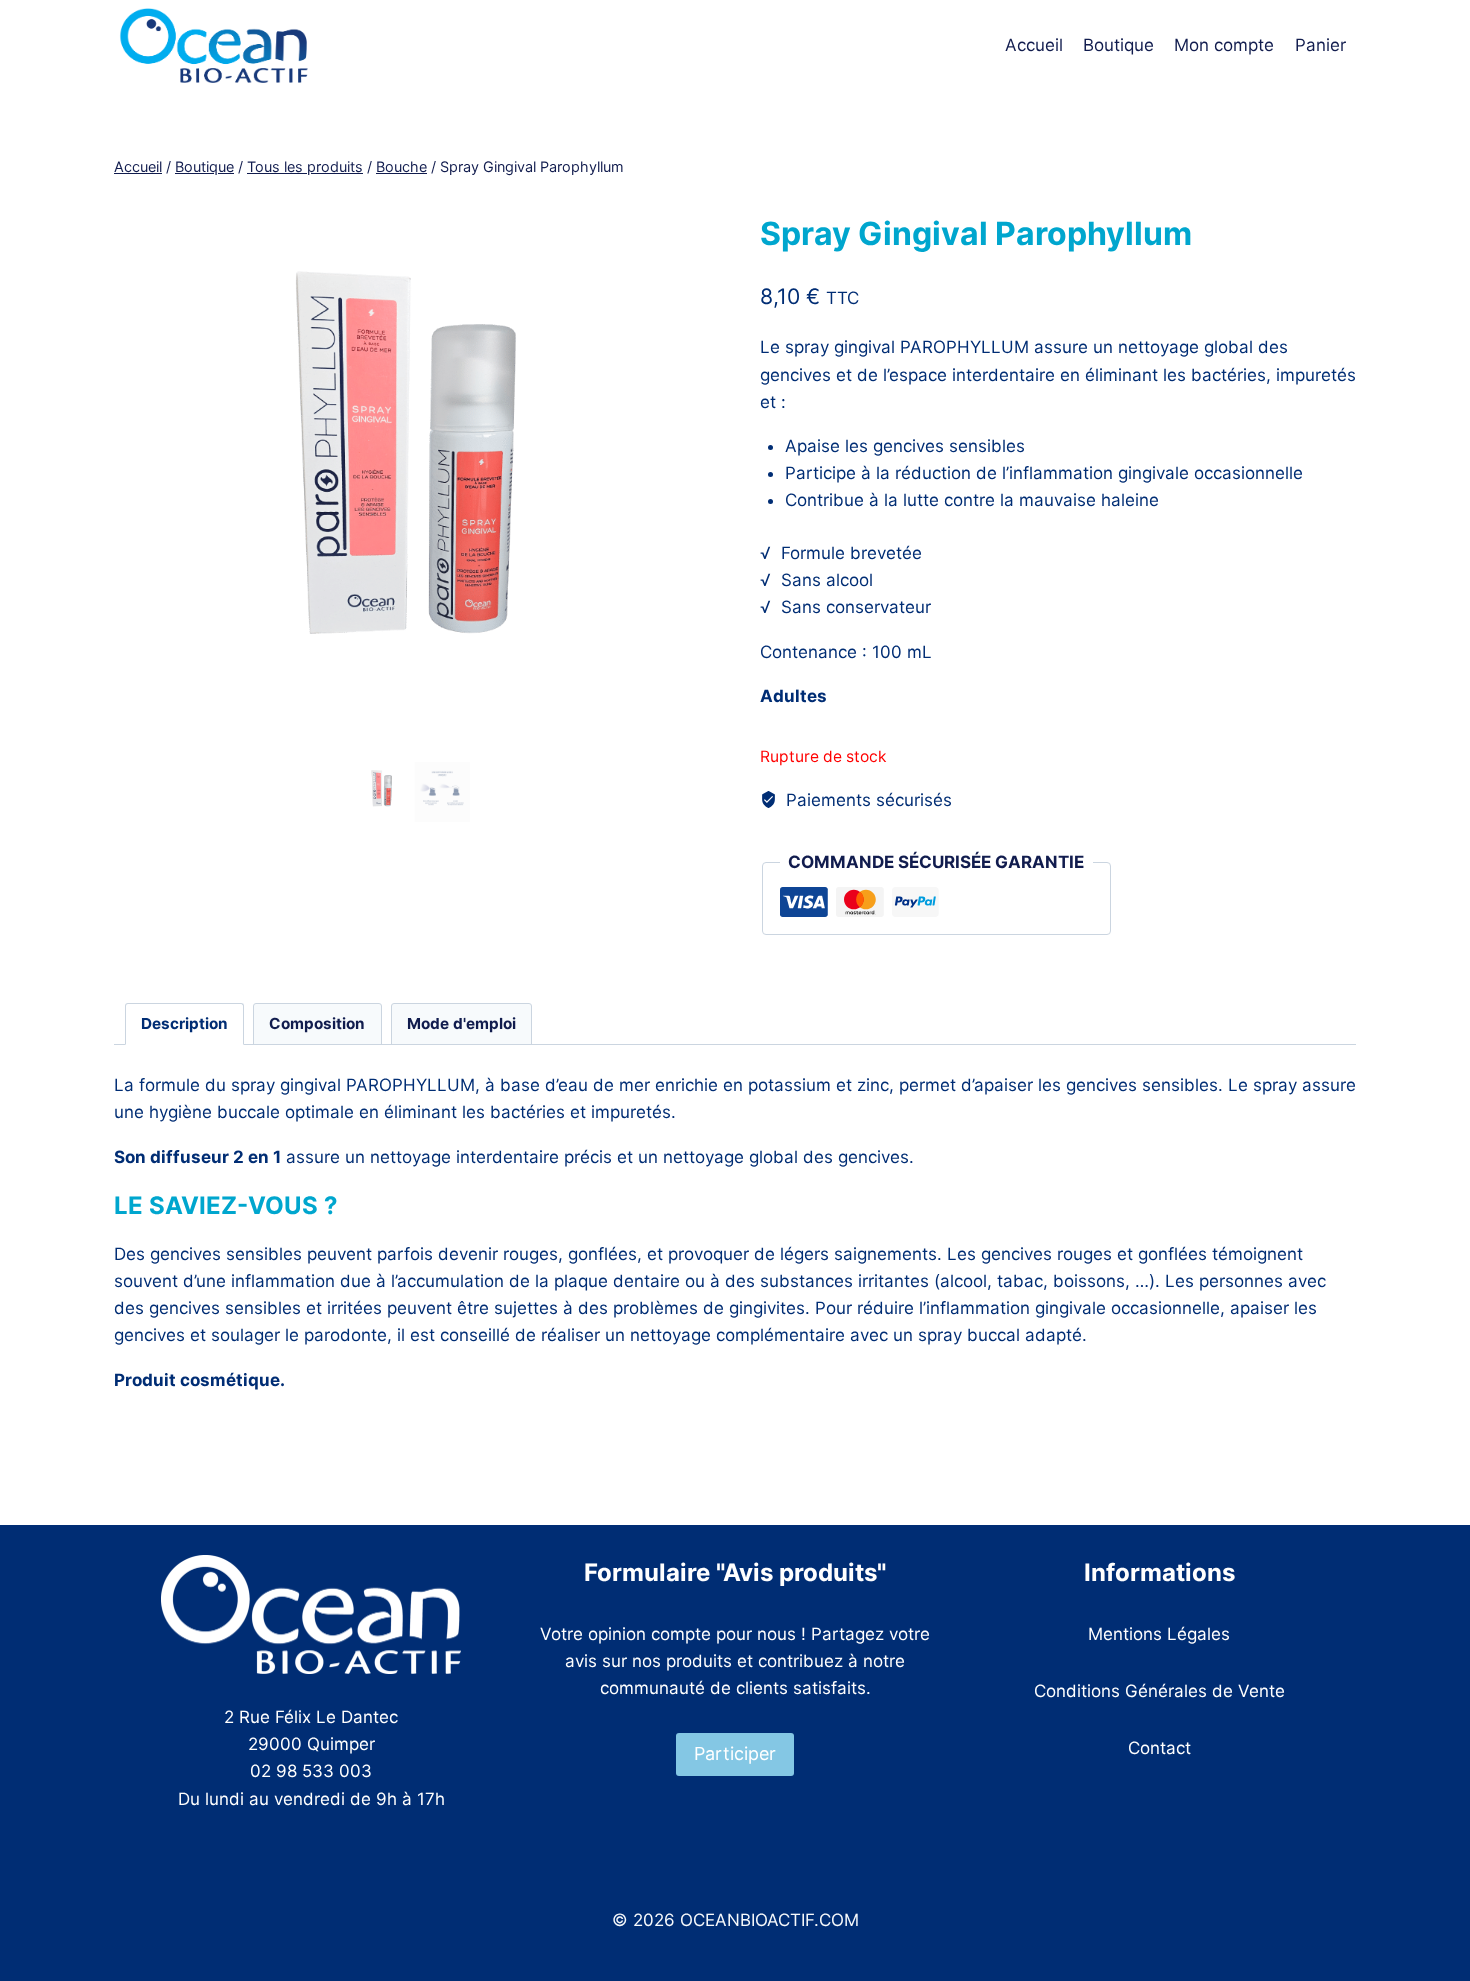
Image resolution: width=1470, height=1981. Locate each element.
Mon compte (1224, 45)
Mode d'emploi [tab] (461, 1023)
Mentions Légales (1159, 1634)
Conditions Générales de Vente (1159, 1691)
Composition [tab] (317, 1023)
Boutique (1118, 45)
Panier (1320, 45)
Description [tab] (184, 1023)
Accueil (1034, 45)
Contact (1159, 1748)
